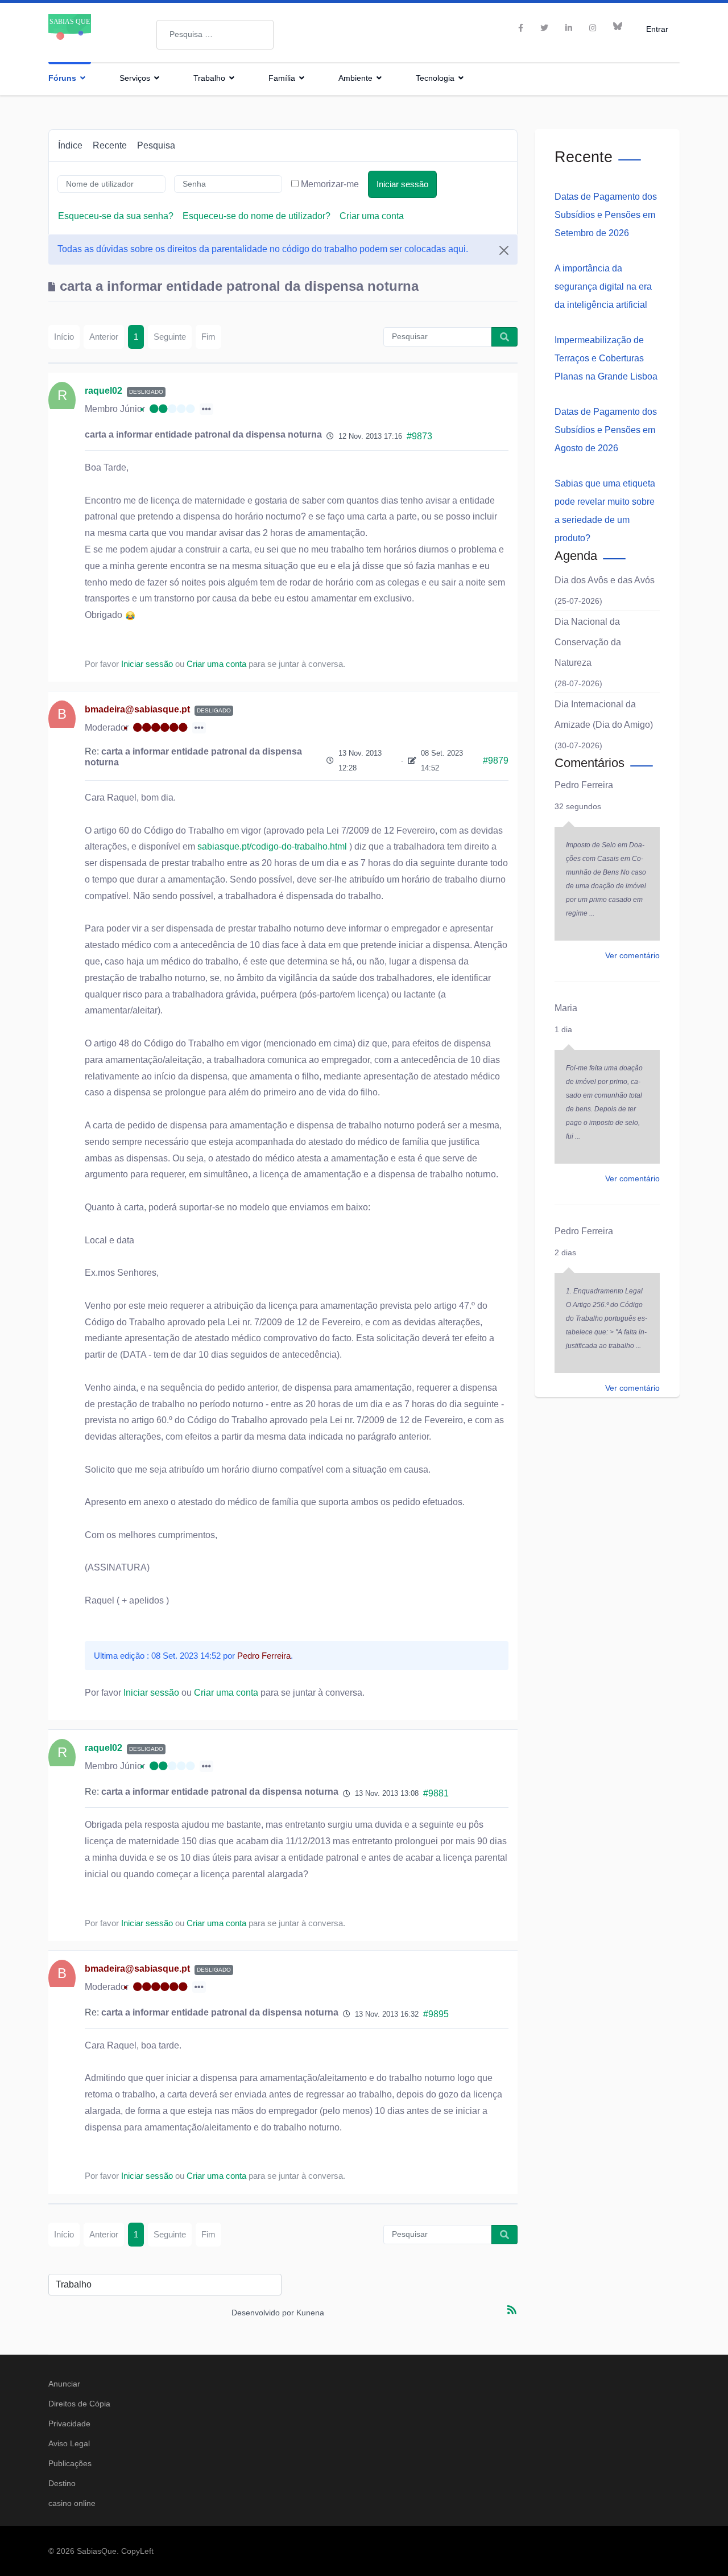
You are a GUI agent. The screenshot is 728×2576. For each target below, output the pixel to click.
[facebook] (521, 28)
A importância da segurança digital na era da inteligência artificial (603, 287)
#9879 (496, 761)
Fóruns (62, 78)
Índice (70, 145)
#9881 (436, 1793)
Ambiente (355, 78)
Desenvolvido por (263, 2313)
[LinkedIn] (569, 28)
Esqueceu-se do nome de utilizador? (257, 216)
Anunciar (64, 2384)
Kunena (310, 2313)
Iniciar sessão (402, 184)
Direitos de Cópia (79, 2404)
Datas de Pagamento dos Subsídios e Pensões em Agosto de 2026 (606, 430)
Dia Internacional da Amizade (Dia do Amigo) (604, 714)
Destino (62, 2483)
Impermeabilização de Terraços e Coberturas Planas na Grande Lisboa (606, 358)
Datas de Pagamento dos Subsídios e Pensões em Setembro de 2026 (606, 215)
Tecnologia (435, 78)
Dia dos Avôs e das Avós (605, 580)
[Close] (504, 250)
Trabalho (209, 78)
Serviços (135, 78)
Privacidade (69, 2423)
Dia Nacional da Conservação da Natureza (588, 642)
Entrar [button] (657, 29)
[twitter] (544, 28)
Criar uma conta (372, 216)
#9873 (419, 436)
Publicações (70, 2463)
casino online (72, 2503)
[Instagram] (593, 28)
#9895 (436, 2014)
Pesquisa (156, 145)
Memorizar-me (330, 184)
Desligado (146, 392)
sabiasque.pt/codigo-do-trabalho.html (272, 846)
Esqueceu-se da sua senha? (116, 216)
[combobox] (215, 35)
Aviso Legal (69, 2443)
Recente (110, 145)
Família (282, 78)
